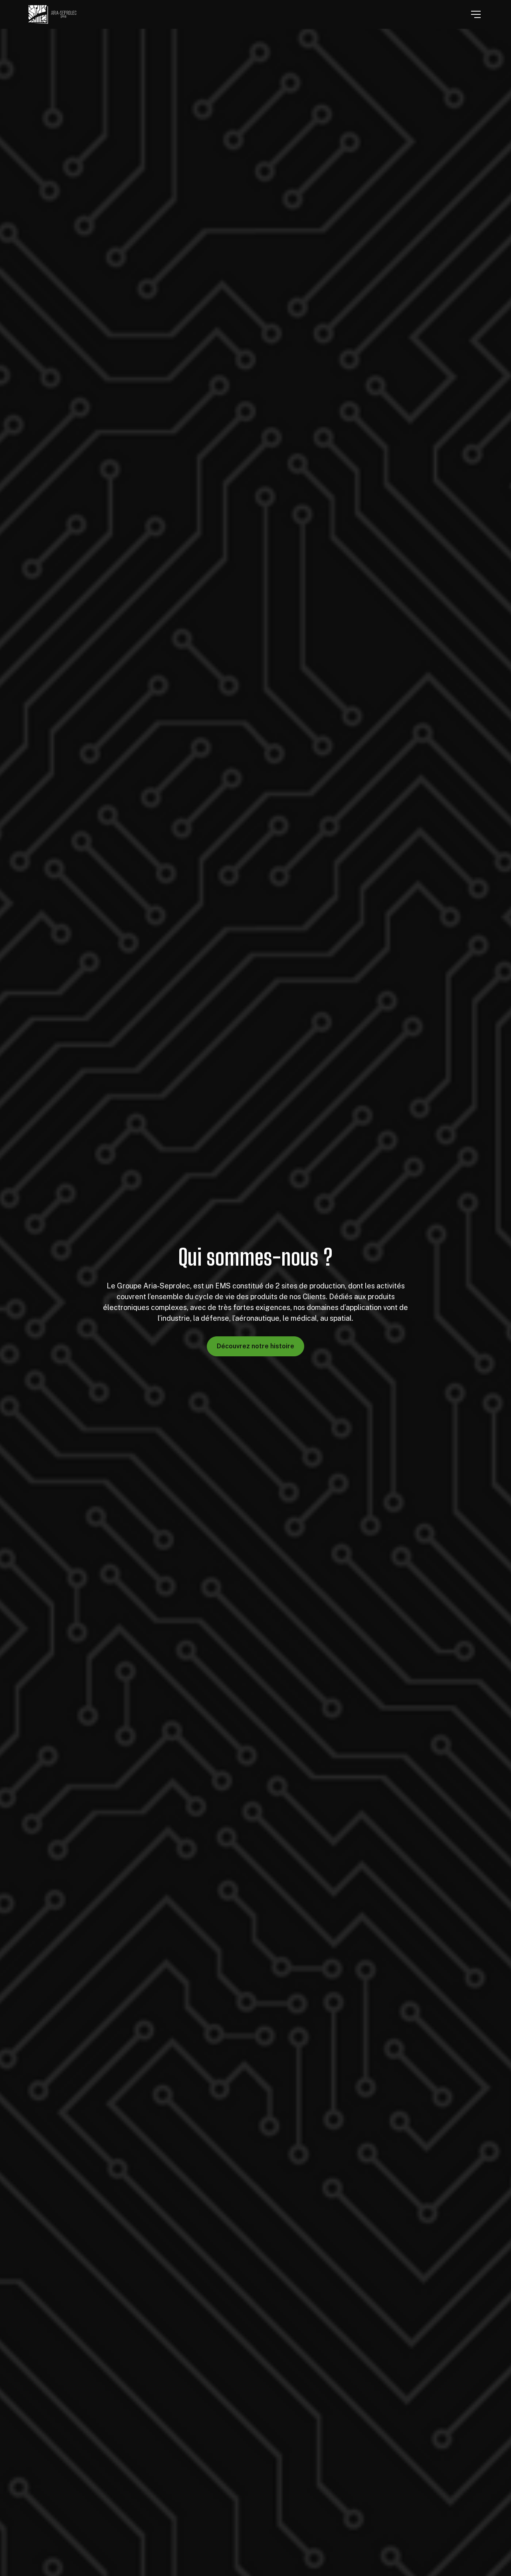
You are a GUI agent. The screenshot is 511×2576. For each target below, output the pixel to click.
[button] (476, 14)
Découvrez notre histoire (255, 1346)
